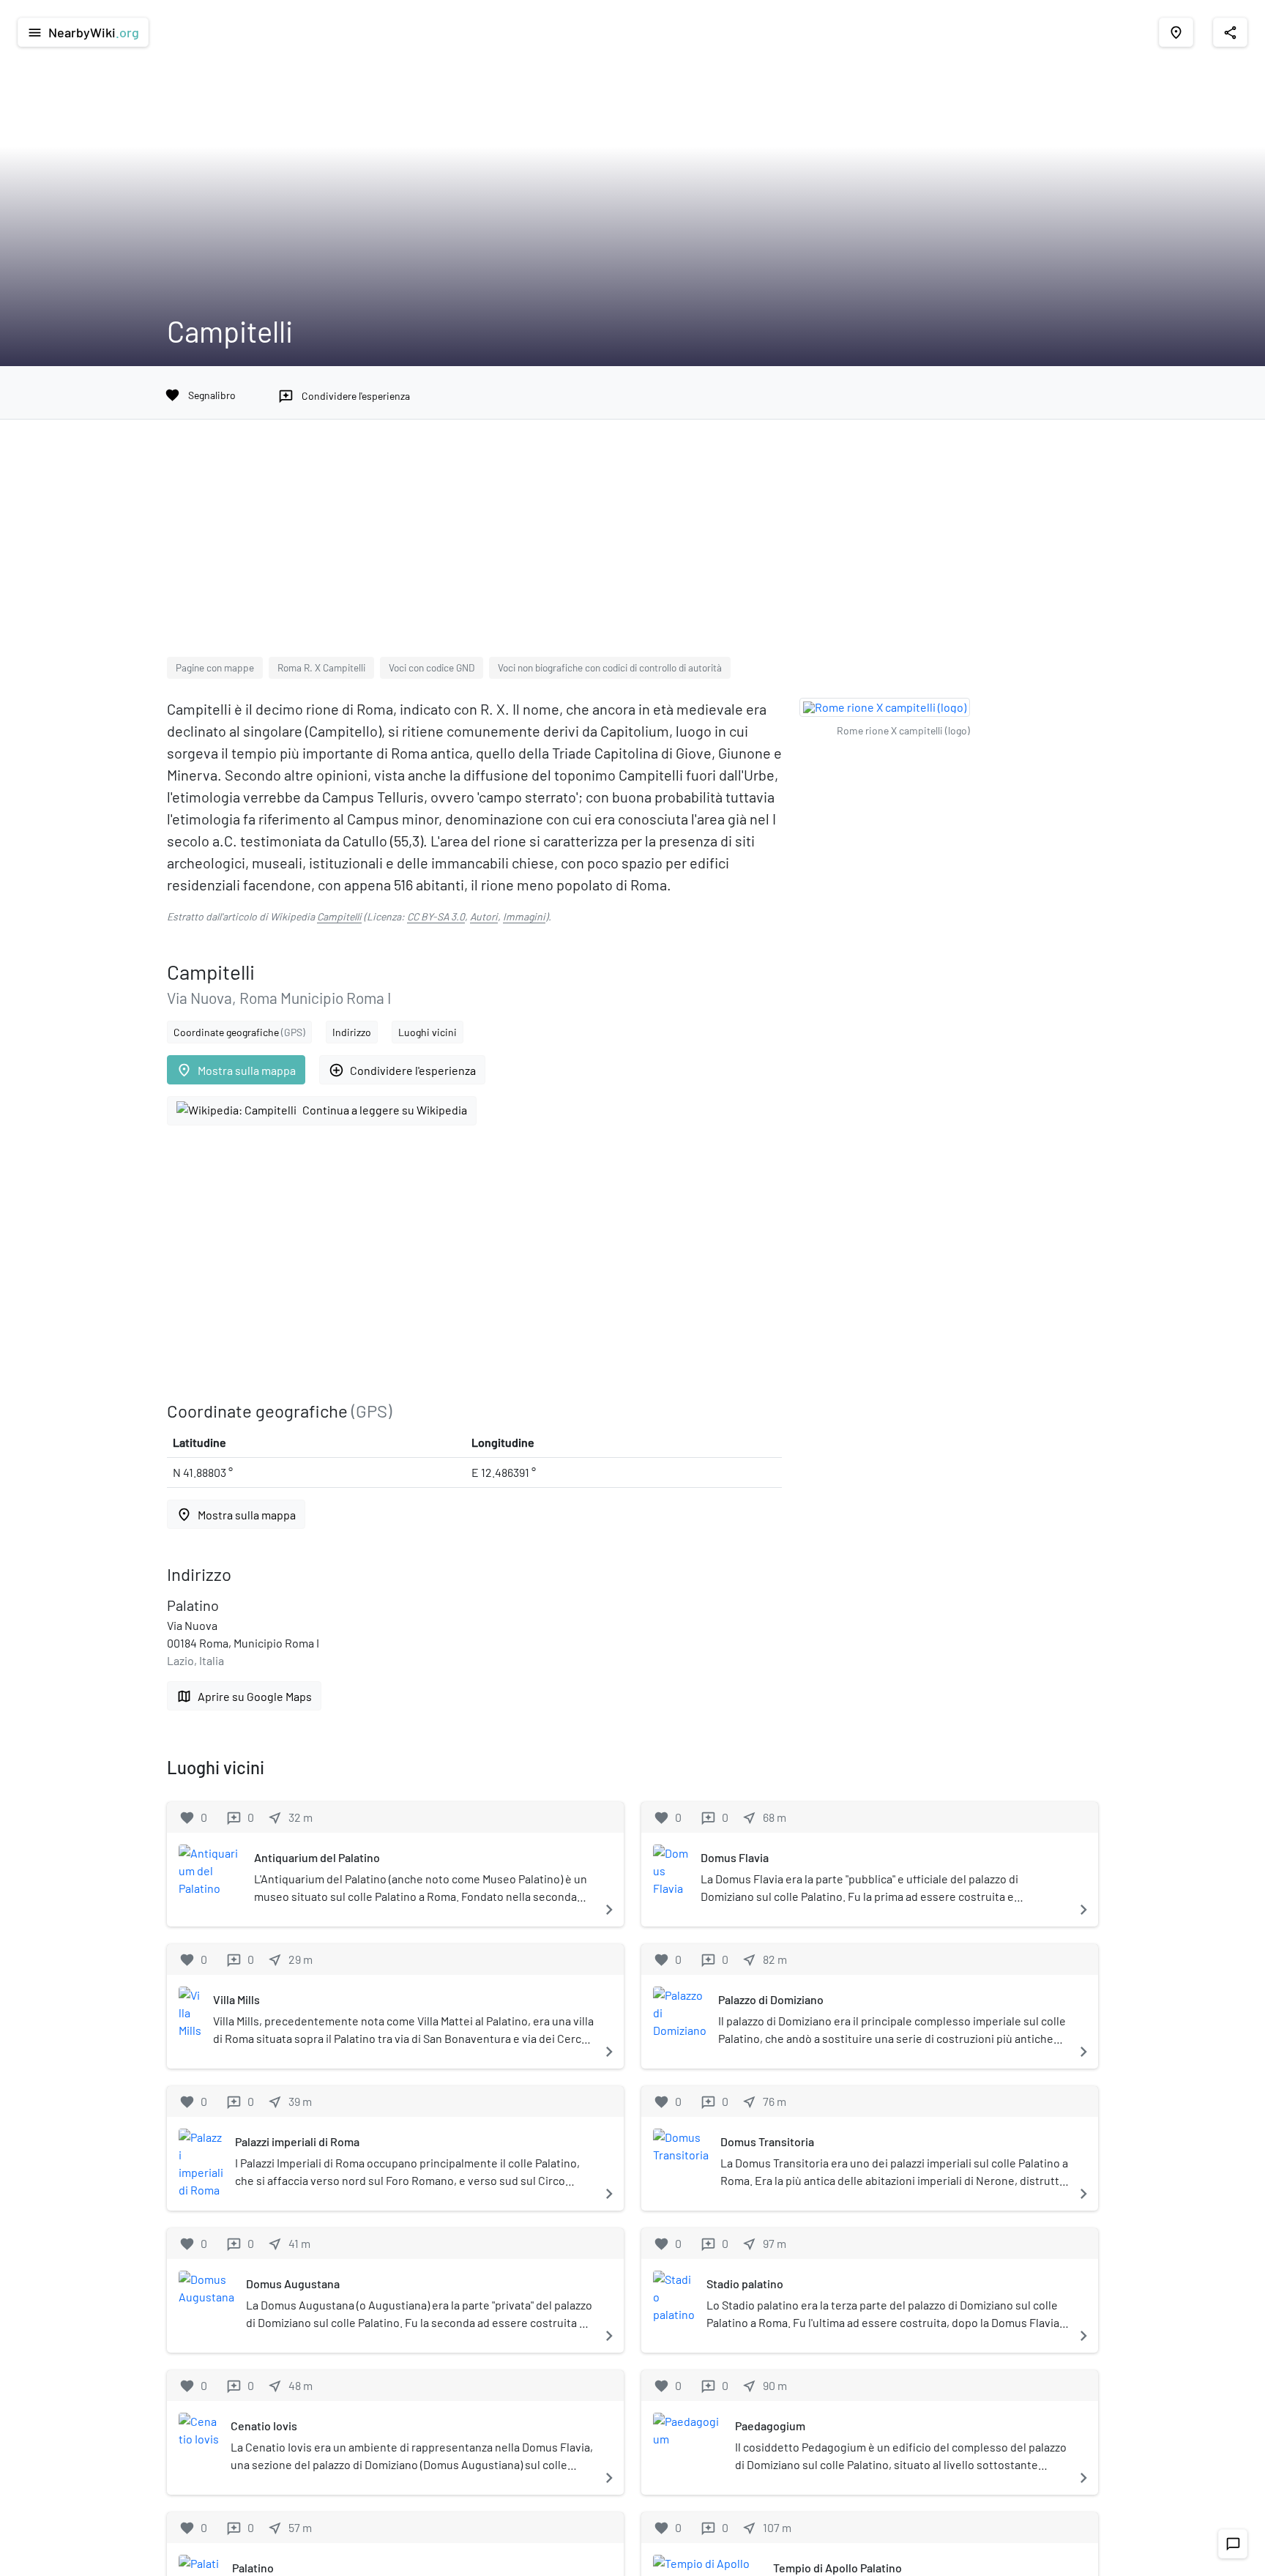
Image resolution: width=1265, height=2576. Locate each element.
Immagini (524, 916)
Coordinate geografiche (239, 1032)
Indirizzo (352, 1032)
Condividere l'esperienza (402, 1070)
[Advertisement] (632, 547)
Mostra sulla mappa (236, 1070)
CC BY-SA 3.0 (436, 916)
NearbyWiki (83, 32)
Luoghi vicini (428, 1032)
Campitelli (339, 916)
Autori (484, 916)
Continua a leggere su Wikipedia (385, 1110)
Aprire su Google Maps (244, 1696)
